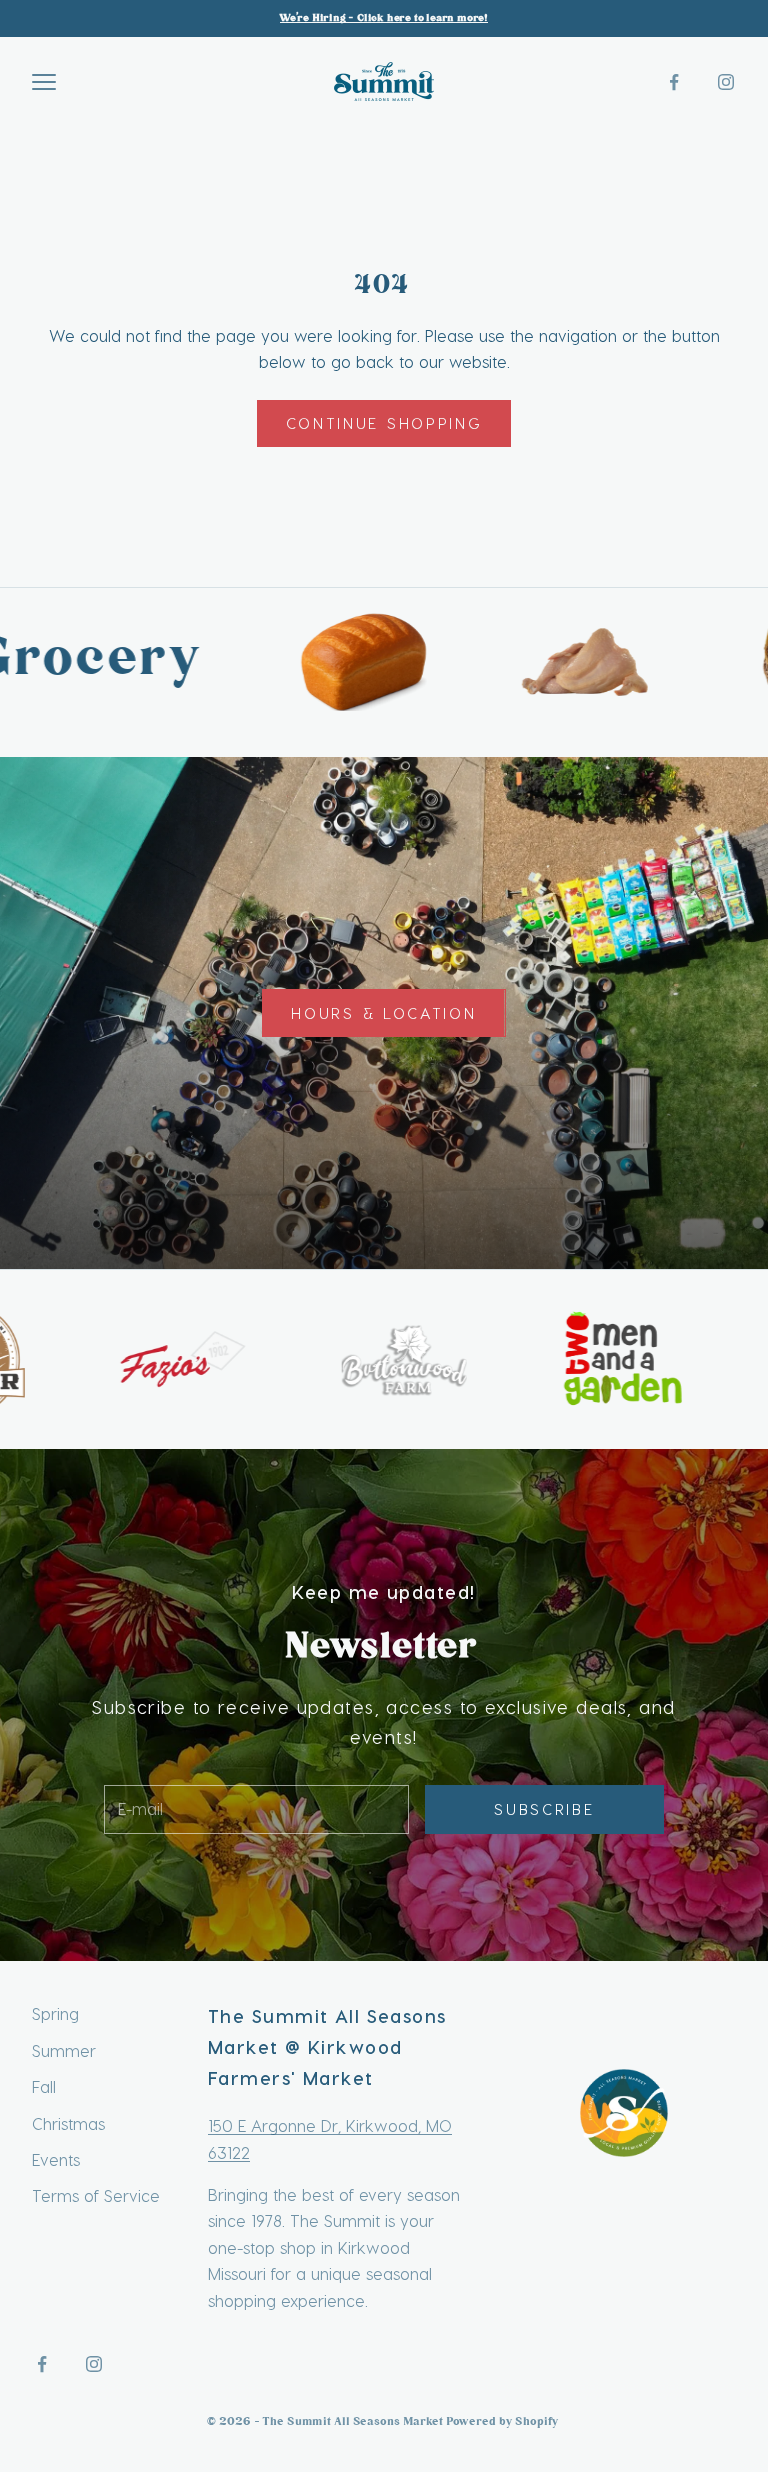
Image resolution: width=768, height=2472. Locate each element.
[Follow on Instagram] (726, 82)
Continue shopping (384, 423)
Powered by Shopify (503, 2422)
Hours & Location (383, 1013)
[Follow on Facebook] (674, 82)
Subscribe (544, 1809)
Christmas (68, 2123)
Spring (55, 2013)
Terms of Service (96, 2195)
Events (56, 2159)
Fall (44, 2086)
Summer (64, 2050)
